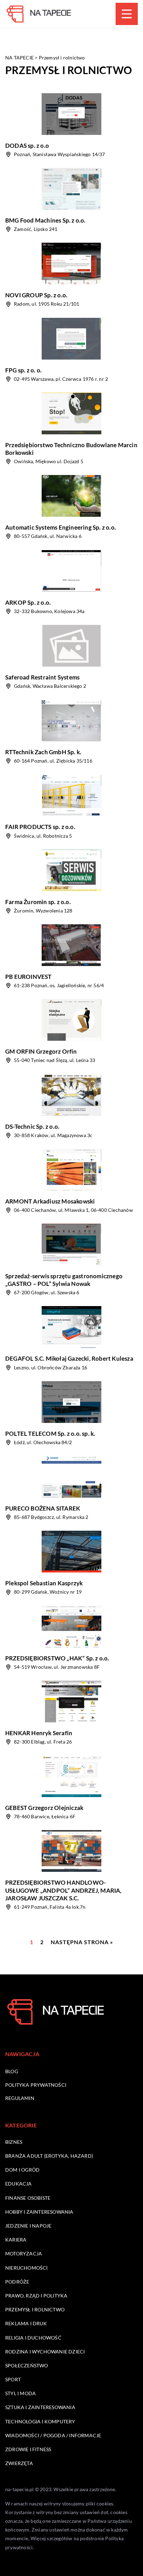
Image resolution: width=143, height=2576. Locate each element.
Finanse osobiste (28, 2198)
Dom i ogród (22, 2170)
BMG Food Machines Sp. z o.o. (45, 220)
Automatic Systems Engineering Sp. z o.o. (61, 527)
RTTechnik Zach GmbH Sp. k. (43, 752)
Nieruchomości (27, 2268)
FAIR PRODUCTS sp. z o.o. (40, 827)
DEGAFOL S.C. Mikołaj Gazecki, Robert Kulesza (69, 1358)
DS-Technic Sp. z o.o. (32, 1126)
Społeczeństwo (27, 2365)
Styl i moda (20, 2393)
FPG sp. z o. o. (23, 370)
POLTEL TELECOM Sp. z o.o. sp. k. (50, 1434)
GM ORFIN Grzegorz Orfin (41, 1051)
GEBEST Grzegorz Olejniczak (44, 1808)
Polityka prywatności (36, 2085)
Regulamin (20, 2098)
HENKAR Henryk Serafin (39, 1733)
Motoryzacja (24, 2253)
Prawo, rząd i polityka (36, 2296)
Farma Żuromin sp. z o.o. (38, 902)
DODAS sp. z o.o (27, 146)
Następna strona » (82, 1942)
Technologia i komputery (40, 2421)
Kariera (16, 2240)
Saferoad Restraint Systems (42, 677)
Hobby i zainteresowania (39, 2212)
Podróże (17, 2282)
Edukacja (19, 2184)
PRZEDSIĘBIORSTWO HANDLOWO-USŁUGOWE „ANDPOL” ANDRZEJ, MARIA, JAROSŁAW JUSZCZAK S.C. (64, 1890)
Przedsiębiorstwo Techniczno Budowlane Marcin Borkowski (71, 449)
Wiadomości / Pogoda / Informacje (53, 2435)
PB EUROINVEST (28, 977)
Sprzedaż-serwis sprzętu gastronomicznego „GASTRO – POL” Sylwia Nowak (64, 1280)
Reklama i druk (26, 2323)
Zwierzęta (19, 2463)
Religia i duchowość (33, 2338)
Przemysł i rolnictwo (35, 2309)
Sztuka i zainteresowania (40, 2407)
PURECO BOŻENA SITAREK (43, 1508)
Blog (12, 2071)
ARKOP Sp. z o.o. (28, 602)
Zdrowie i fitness (28, 2449)
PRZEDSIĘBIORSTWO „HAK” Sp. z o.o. (57, 1658)
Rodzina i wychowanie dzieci (45, 2352)
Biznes (14, 2142)
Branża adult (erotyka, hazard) (49, 2156)
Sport (13, 2379)
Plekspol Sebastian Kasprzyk (44, 1583)
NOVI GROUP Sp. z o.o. (36, 295)
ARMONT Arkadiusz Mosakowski (50, 1201)
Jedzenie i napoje (28, 2226)
